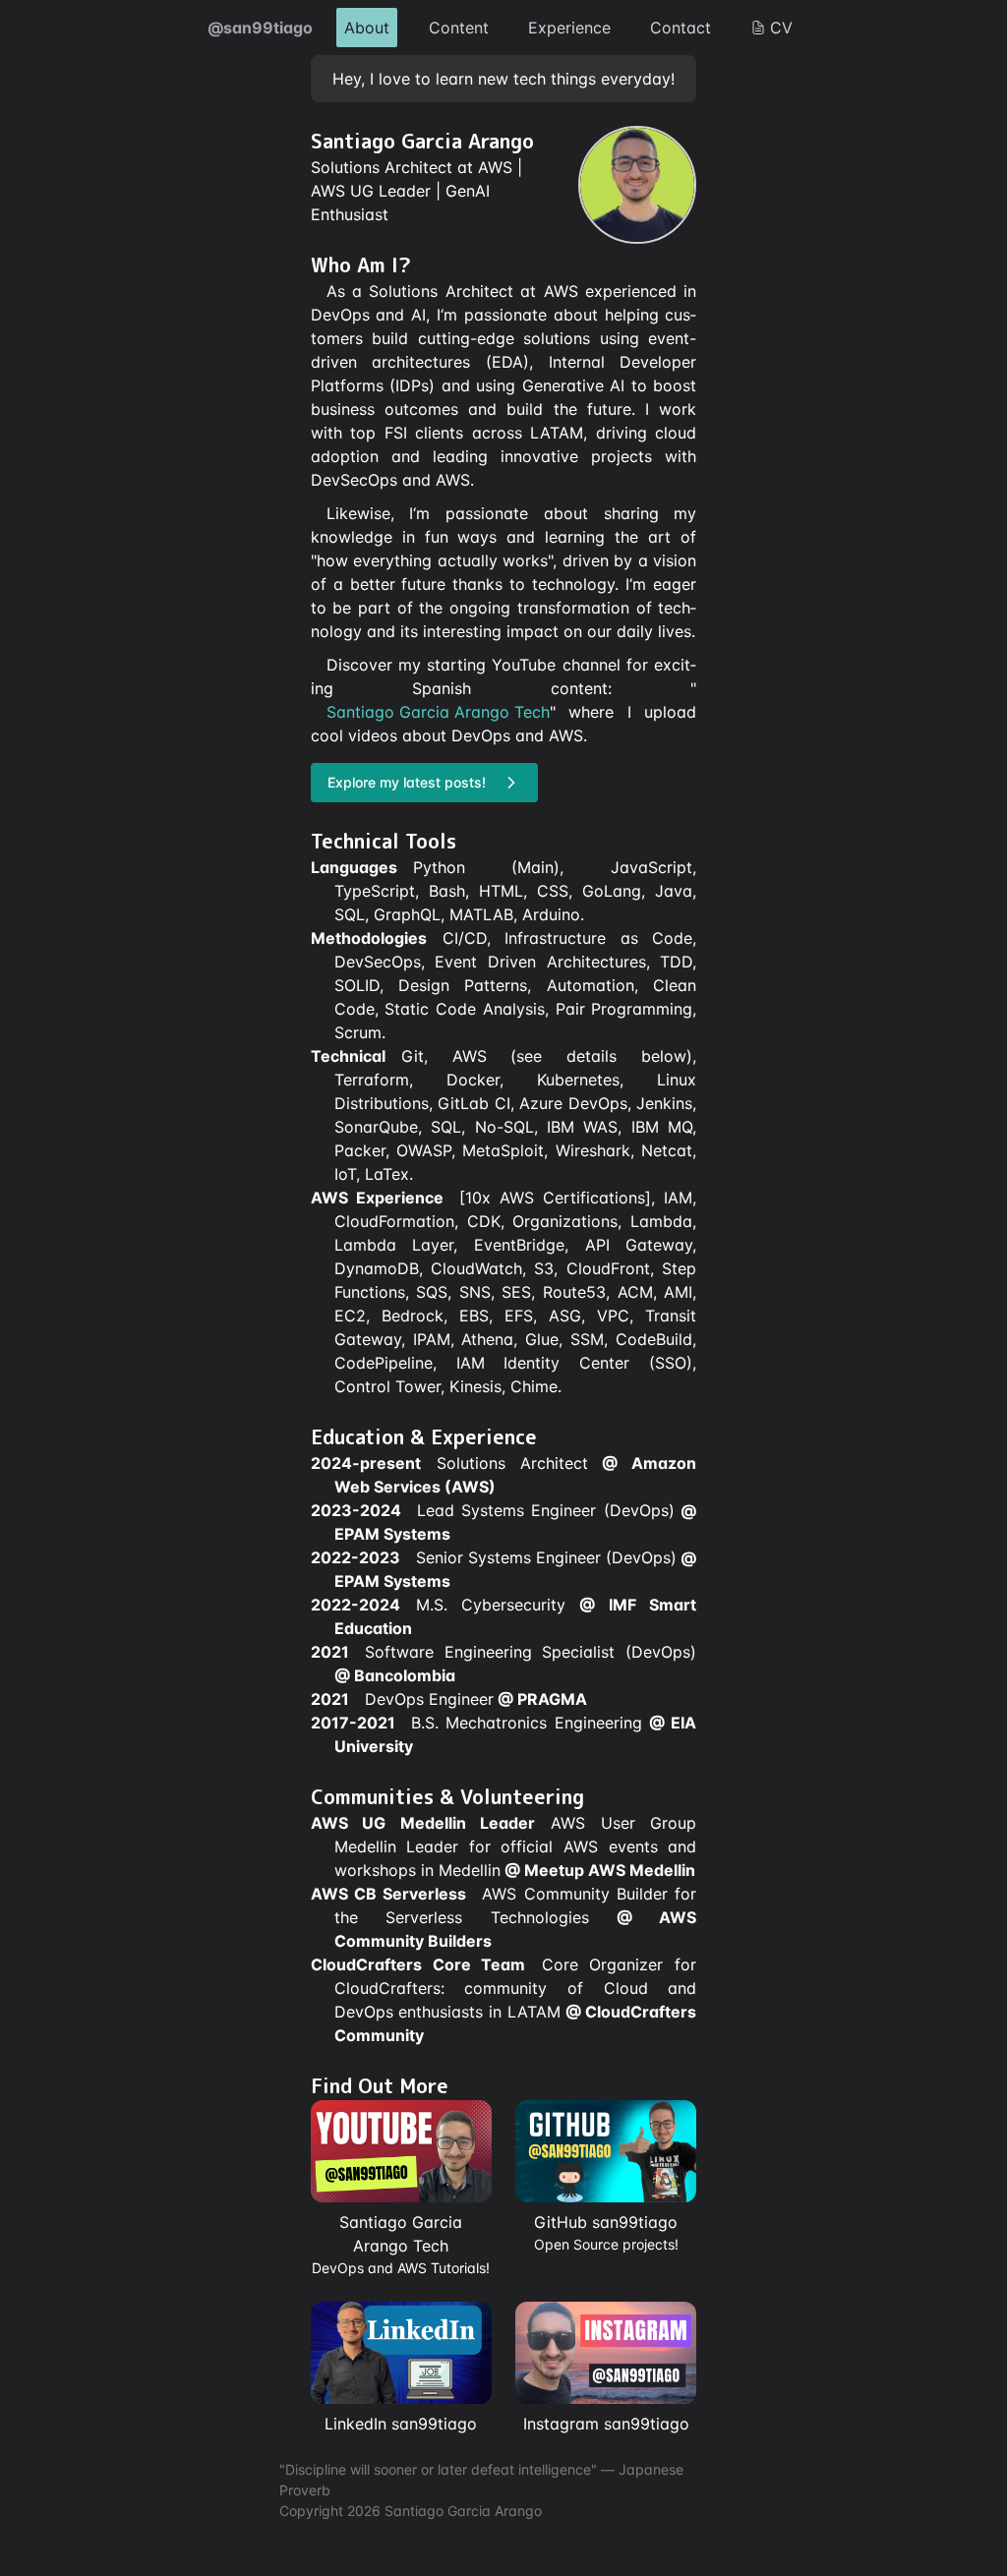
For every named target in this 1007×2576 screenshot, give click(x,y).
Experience (569, 28)
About (367, 28)
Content (459, 28)
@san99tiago (260, 28)
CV (781, 28)
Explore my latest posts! (407, 782)
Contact (681, 28)
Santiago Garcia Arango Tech (438, 712)
